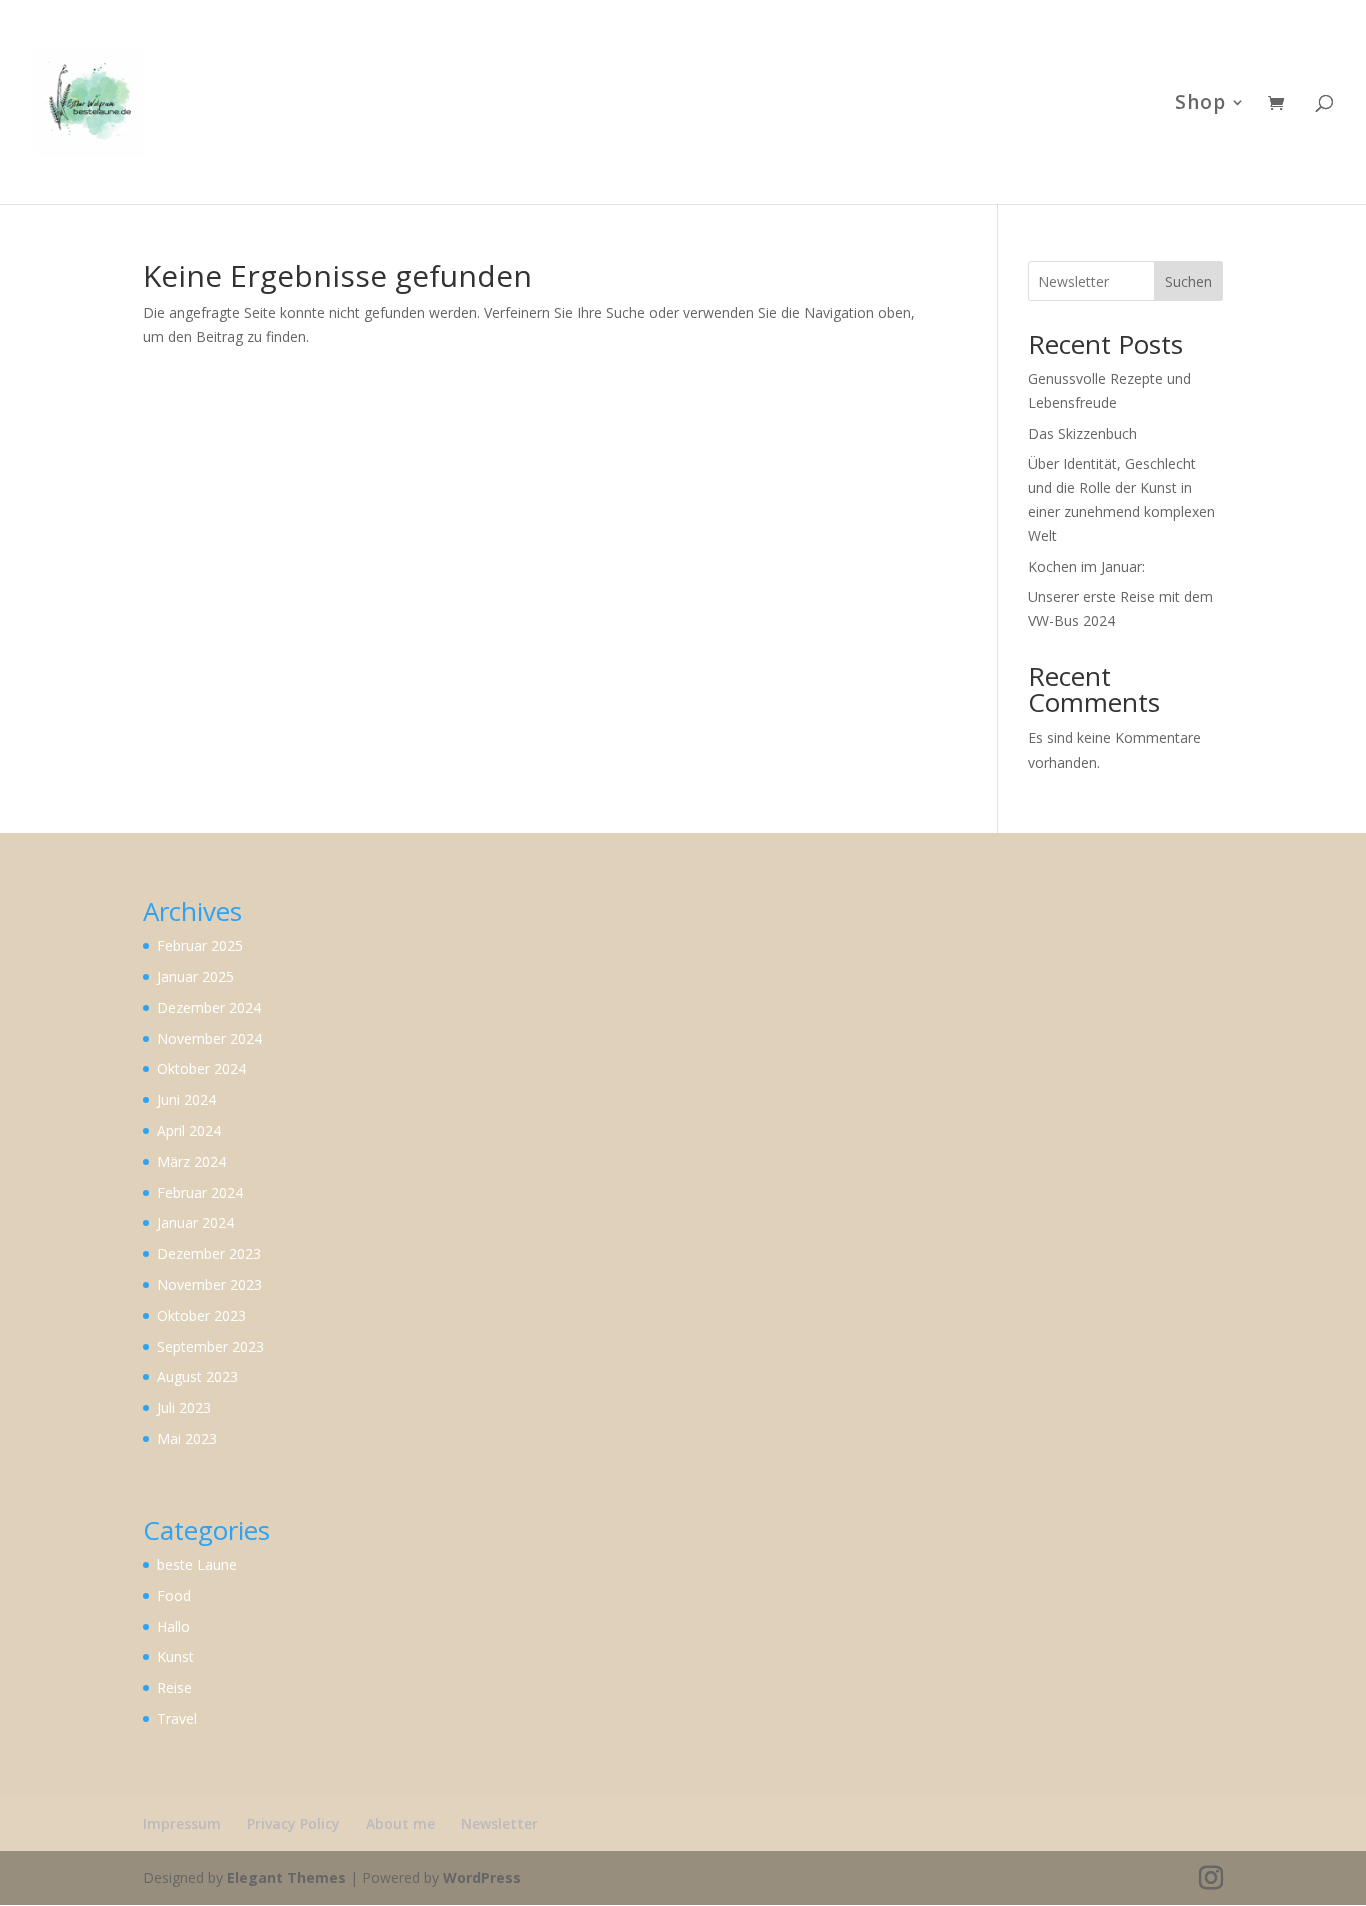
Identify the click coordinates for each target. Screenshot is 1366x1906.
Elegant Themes (286, 1877)
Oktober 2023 (201, 1315)
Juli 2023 (184, 1407)
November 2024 (209, 1038)
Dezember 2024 (209, 1007)
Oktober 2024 (201, 1068)
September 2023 (210, 1346)
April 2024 (189, 1130)
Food (174, 1595)
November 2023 (209, 1284)
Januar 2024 (195, 1222)
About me (400, 1823)
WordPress (482, 1877)
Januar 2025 (195, 976)
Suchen (1188, 281)
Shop (1200, 105)
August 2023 (197, 1376)
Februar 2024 (200, 1192)
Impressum (182, 1823)
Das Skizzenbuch (1084, 433)
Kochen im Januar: (1086, 566)
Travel (177, 1718)
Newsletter (499, 1823)
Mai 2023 (187, 1438)
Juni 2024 (186, 1099)
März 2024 (191, 1161)
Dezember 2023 (209, 1253)
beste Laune (197, 1564)
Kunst (175, 1656)
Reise (174, 1687)
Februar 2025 (200, 945)
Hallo (173, 1626)
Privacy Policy (293, 1823)
